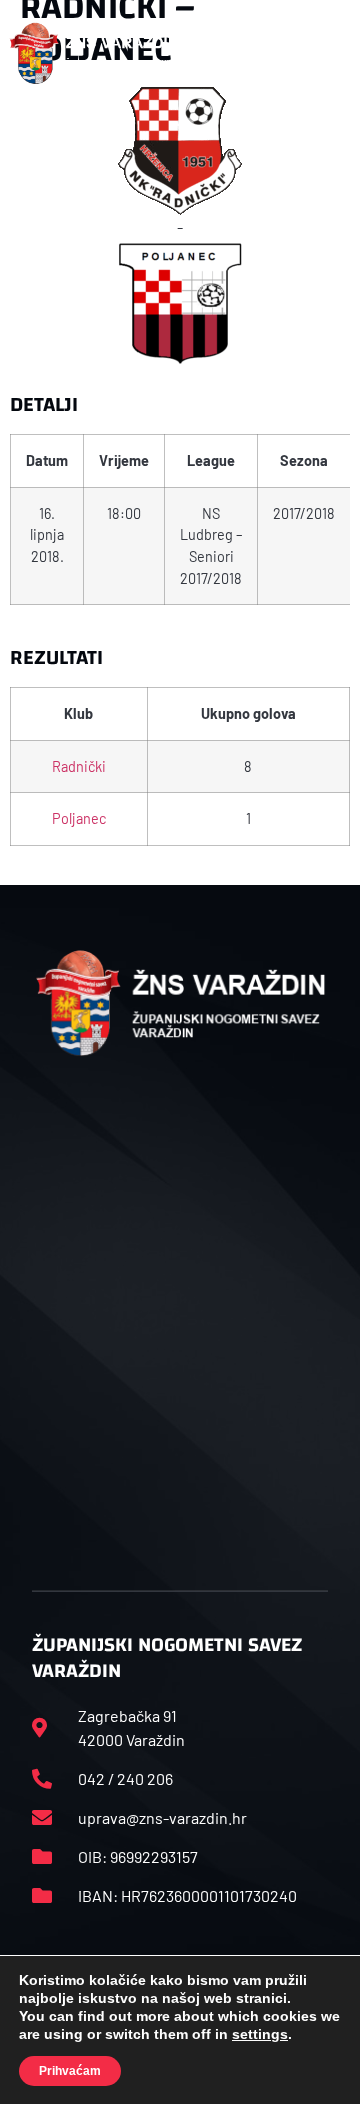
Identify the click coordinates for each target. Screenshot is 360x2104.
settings (260, 2034)
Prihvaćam (70, 2071)
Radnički (79, 766)
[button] (329, 53)
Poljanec (79, 818)
